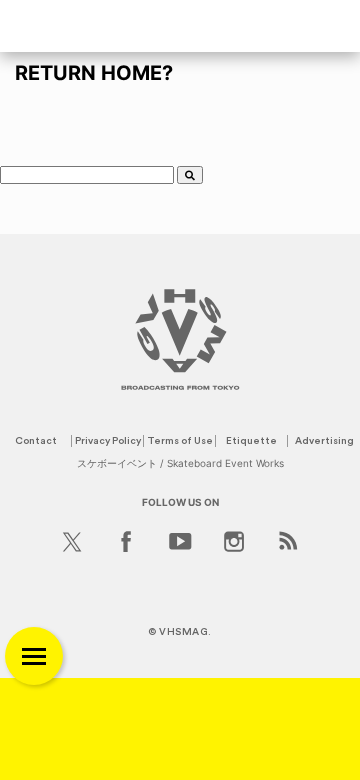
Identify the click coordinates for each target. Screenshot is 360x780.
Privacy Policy (108, 441)
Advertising (324, 441)
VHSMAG (183, 632)
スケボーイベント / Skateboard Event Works (180, 463)
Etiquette (251, 441)
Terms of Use (180, 441)
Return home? (94, 73)
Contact (36, 441)
